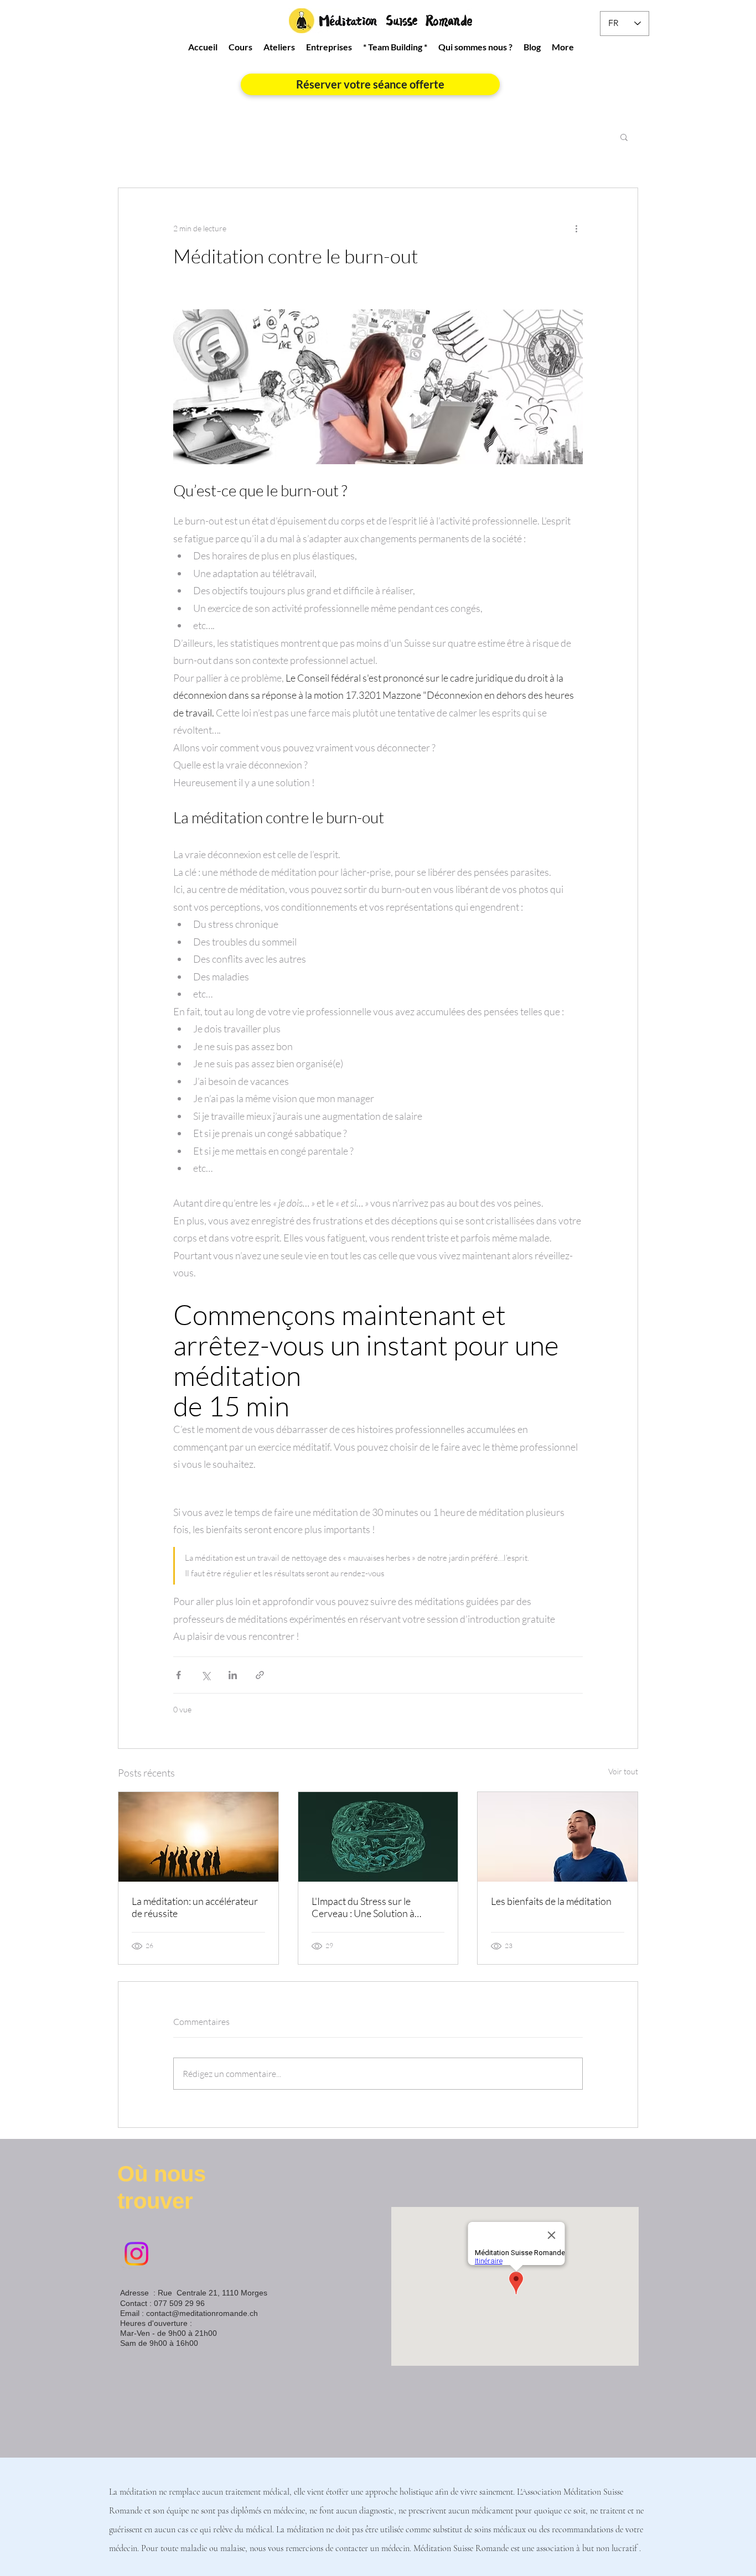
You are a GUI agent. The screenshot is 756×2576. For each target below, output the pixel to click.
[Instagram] (136, 2254)
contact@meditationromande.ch (202, 2313)
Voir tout (623, 1771)
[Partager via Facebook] (178, 1675)
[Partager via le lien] (260, 1675)
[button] (624, 137)
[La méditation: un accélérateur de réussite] (198, 1837)
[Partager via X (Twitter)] (206, 1675)
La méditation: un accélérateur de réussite (195, 1907)
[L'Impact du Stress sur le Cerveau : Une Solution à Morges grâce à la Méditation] (378, 1837)
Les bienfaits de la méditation (551, 1901)
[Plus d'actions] (576, 228)
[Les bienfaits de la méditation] (558, 1837)
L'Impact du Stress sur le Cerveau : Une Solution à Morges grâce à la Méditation (372, 1907)
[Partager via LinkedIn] (233, 1675)
